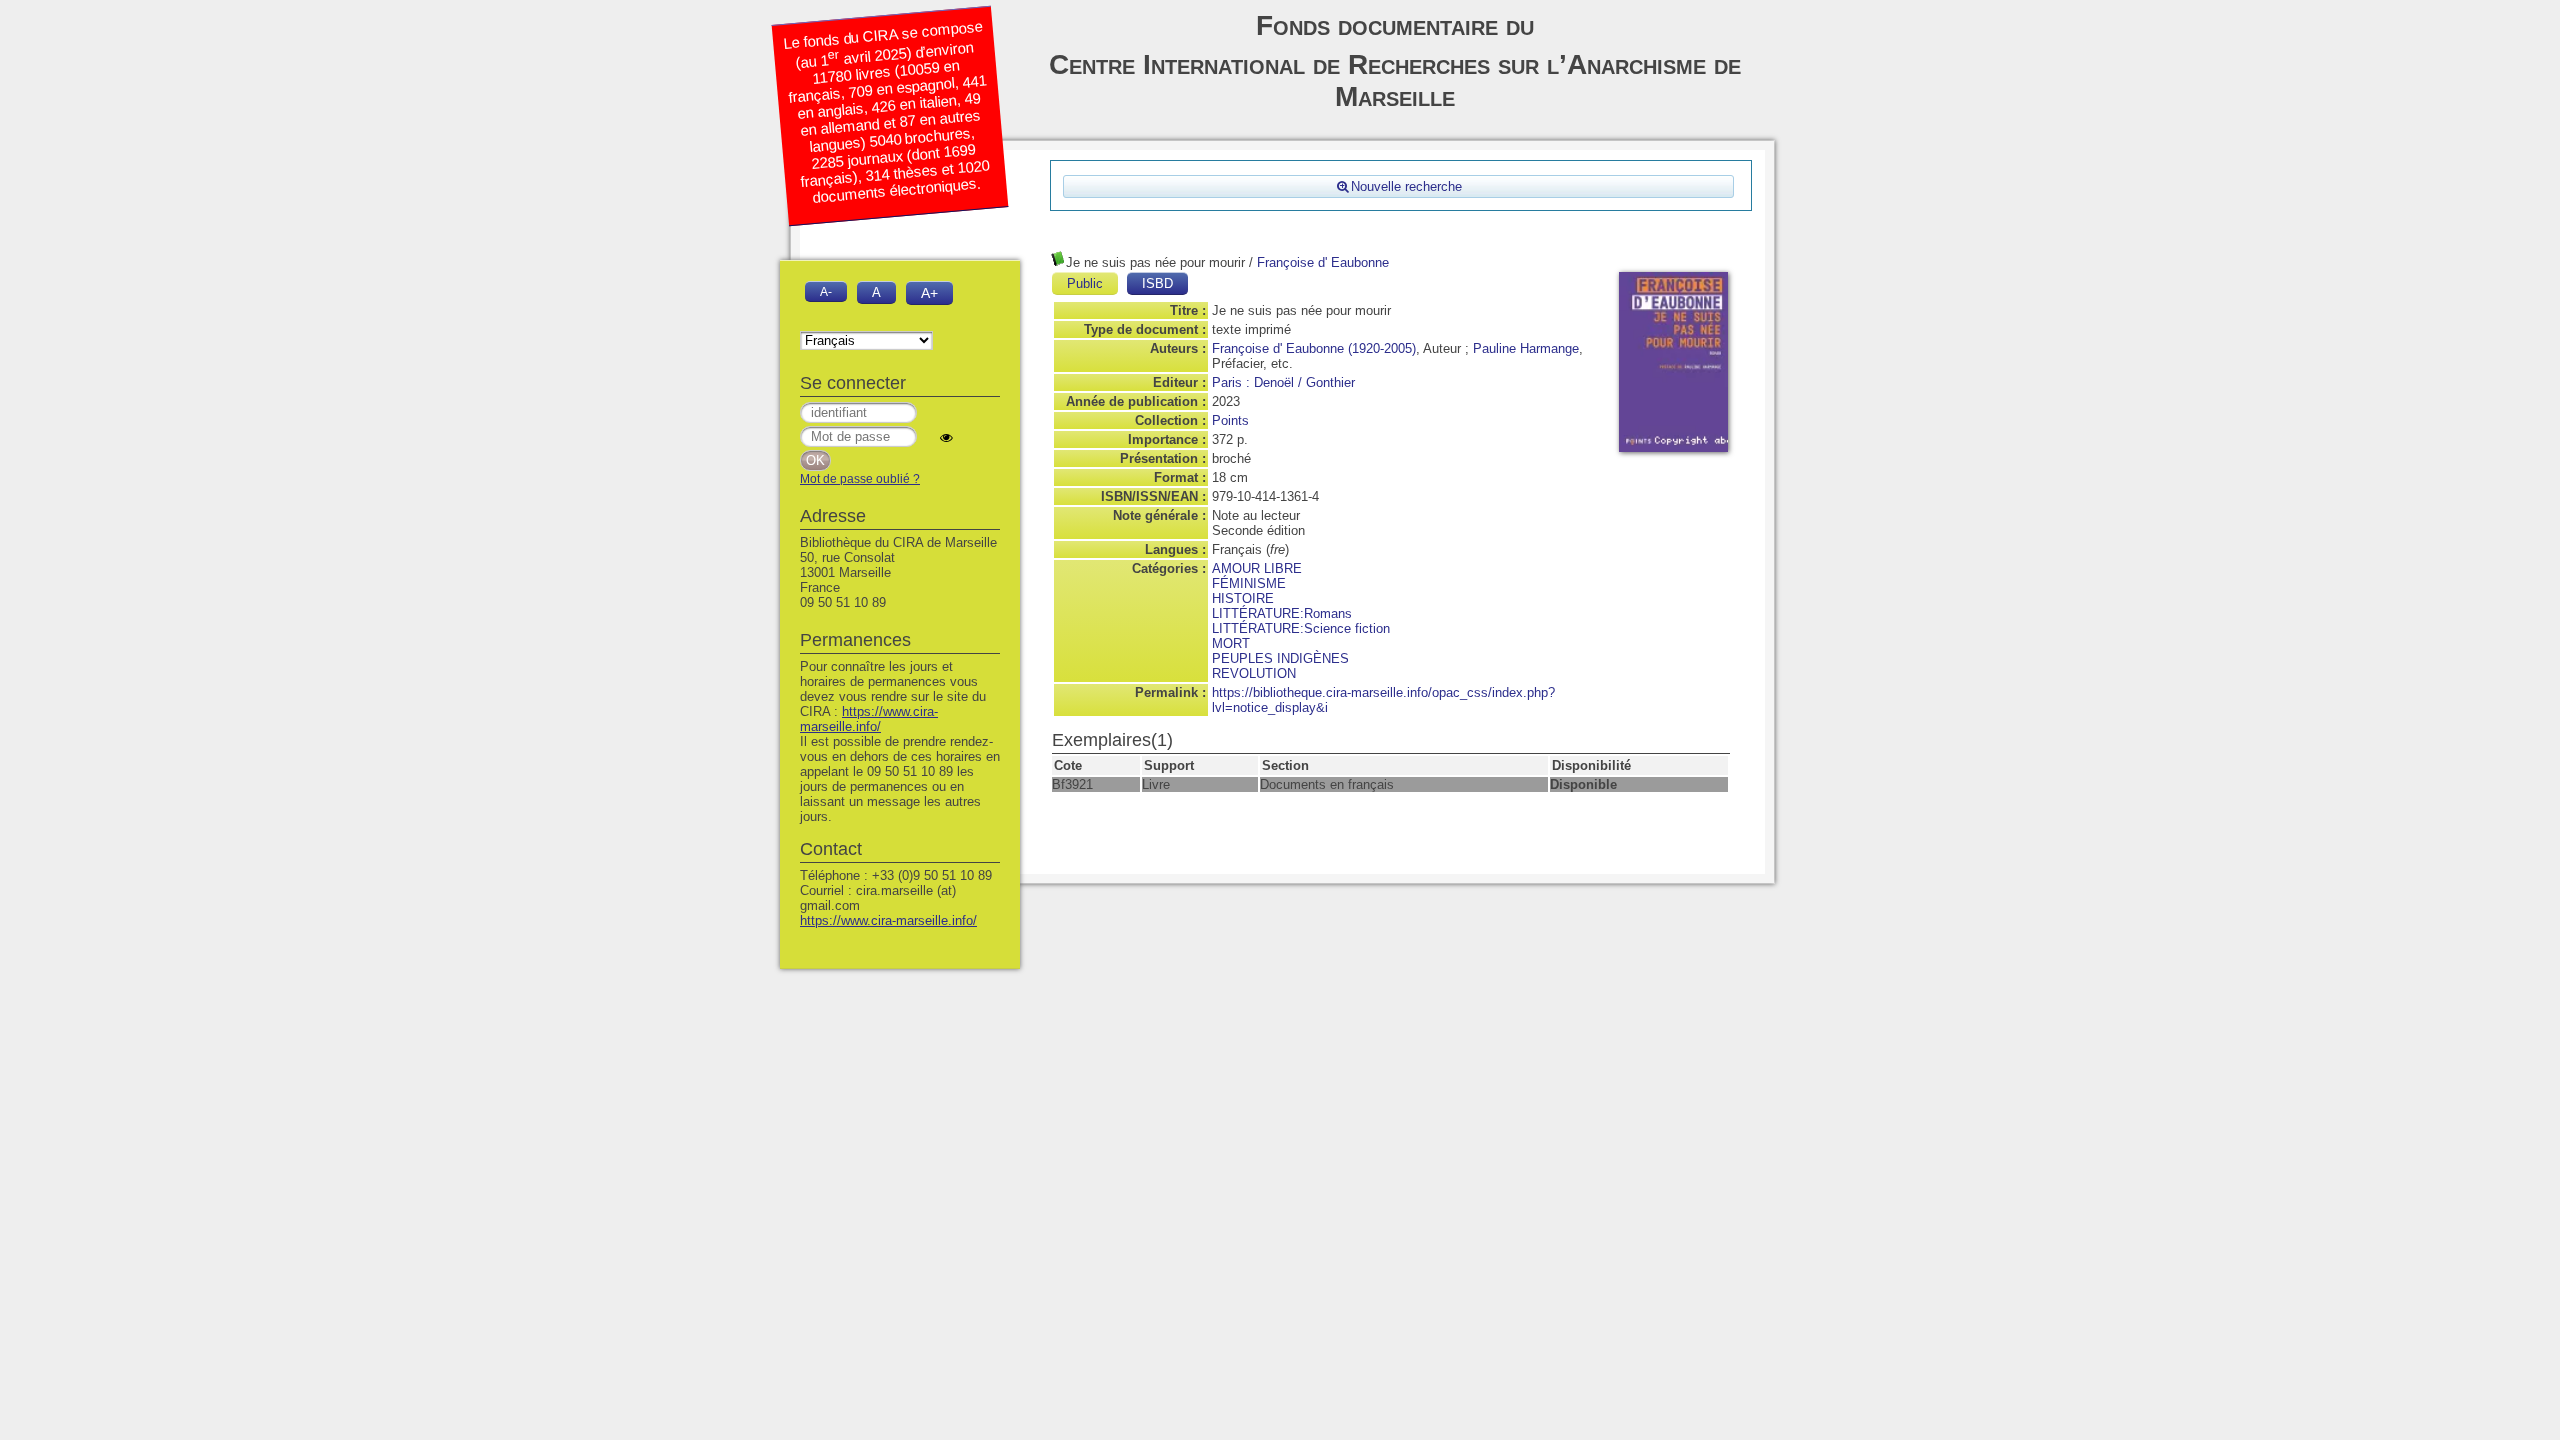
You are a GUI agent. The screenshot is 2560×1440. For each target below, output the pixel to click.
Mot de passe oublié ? (860, 479)
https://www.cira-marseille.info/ (869, 719)
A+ (929, 293)
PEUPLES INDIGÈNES (1280, 658)
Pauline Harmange (1526, 348)
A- (826, 291)
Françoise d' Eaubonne (1323, 262)
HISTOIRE (1243, 598)
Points (1230, 420)
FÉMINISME (1249, 583)
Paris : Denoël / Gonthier (1283, 382)
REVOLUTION (1254, 673)
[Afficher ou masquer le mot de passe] (946, 437)
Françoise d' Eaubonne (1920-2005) (1314, 348)
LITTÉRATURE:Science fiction (1301, 628)
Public (1085, 283)
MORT (1231, 643)
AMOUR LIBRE (1257, 568)
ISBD (1157, 283)
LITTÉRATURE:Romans (1282, 613)
